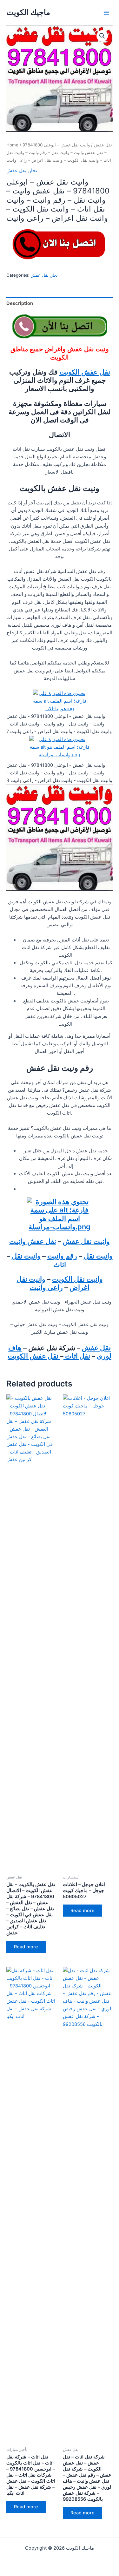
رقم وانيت (62, 1256)
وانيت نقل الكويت (77, 1279)
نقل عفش (103, 145)
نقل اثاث (77, 1356)
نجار (33, 171)
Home (12, 145)
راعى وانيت (46, 1287)
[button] (102, 36)
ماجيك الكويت (28, 12)
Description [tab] (20, 303)
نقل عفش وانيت (33, 1241)
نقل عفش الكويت (85, 372)
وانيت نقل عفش (86, 1241)
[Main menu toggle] (106, 12)
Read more (26, 1947)
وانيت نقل (98, 1256)
